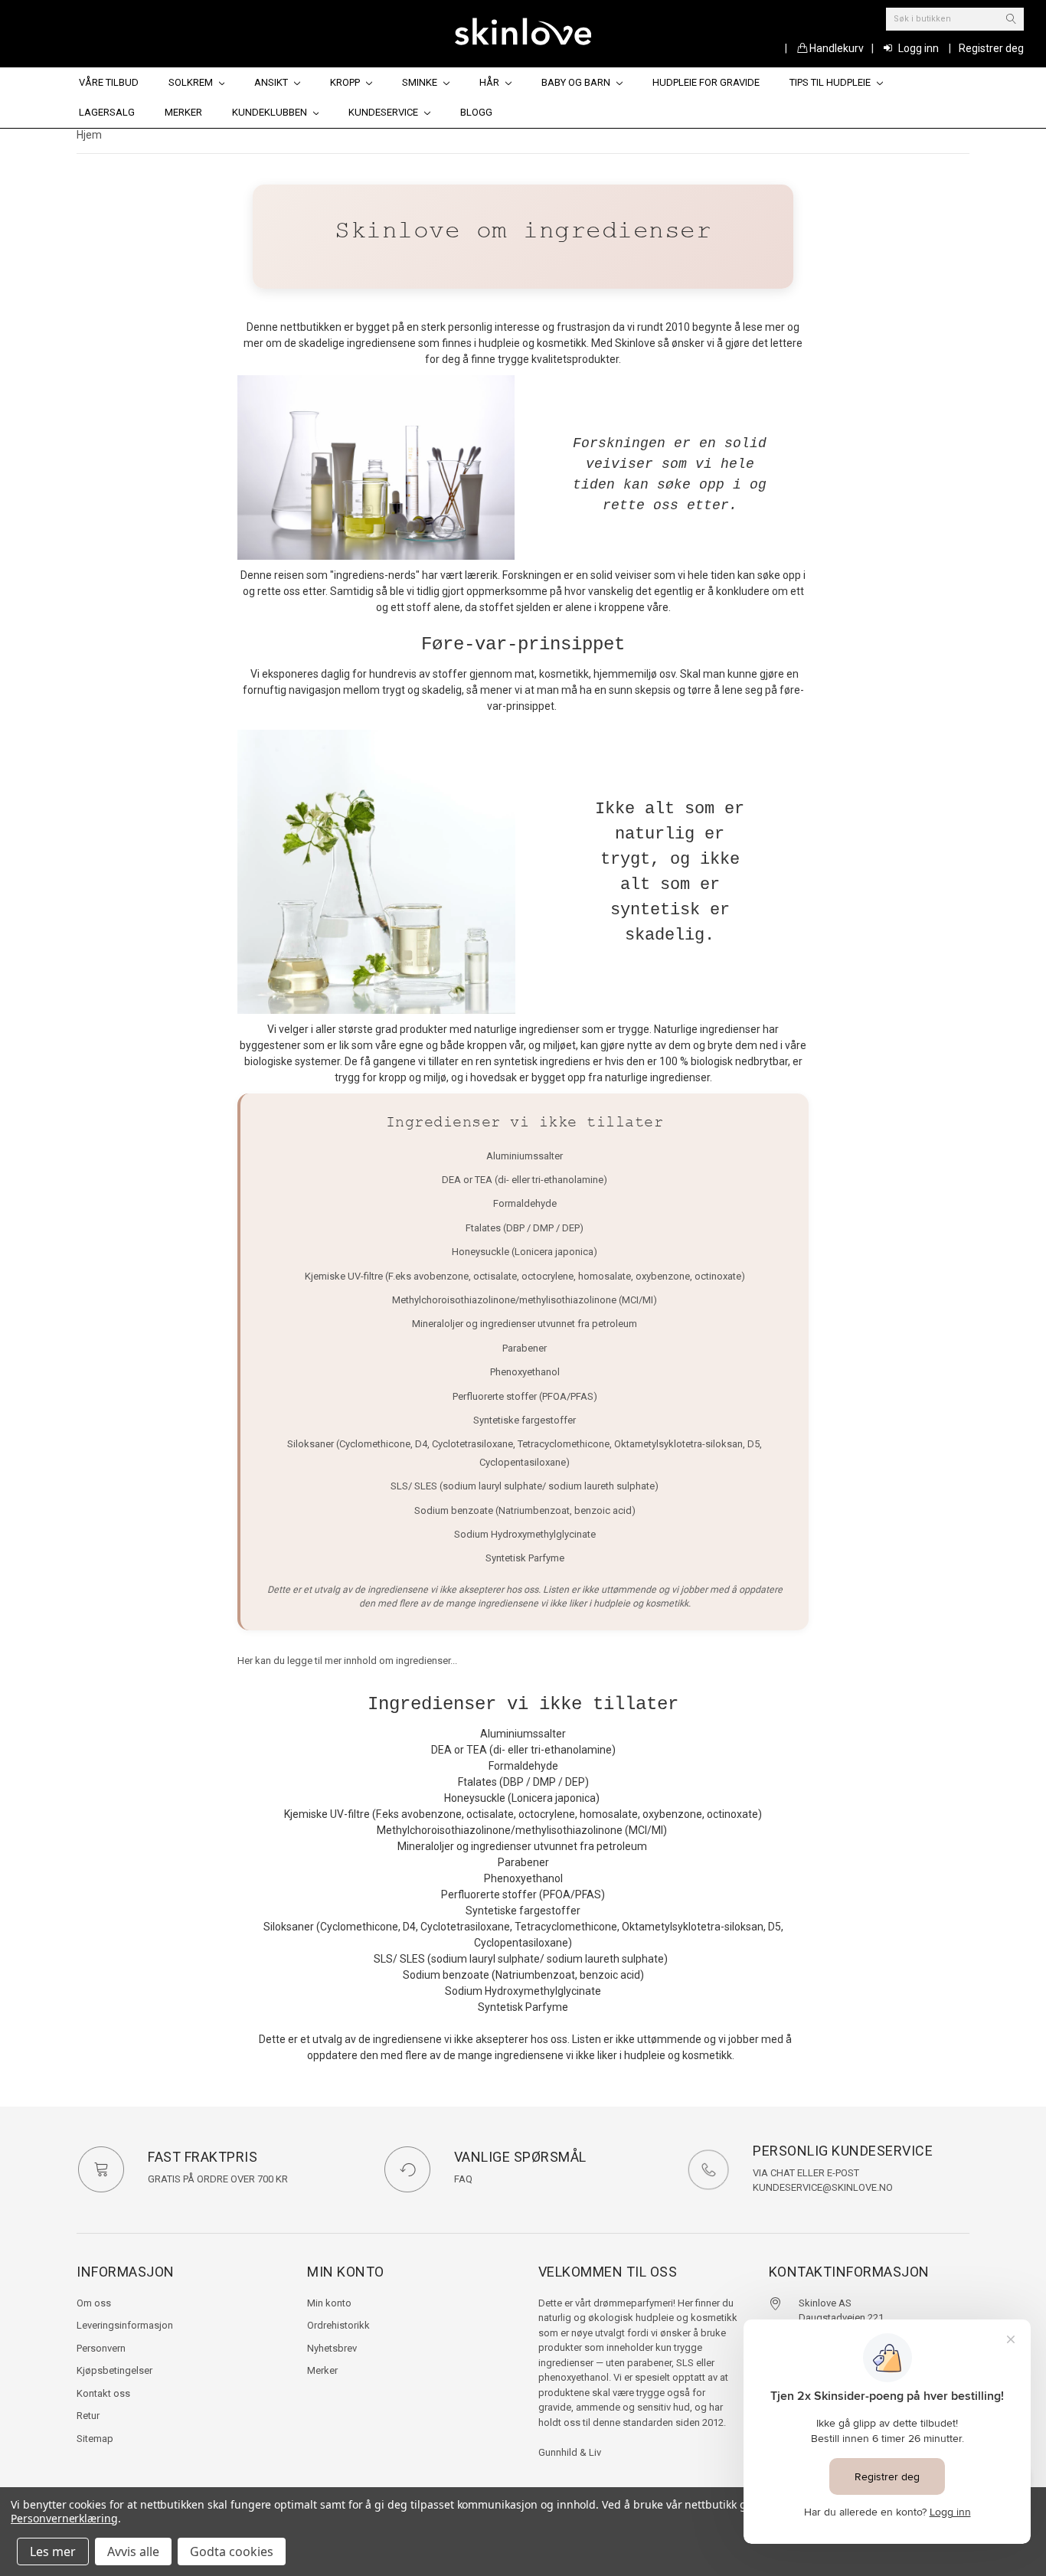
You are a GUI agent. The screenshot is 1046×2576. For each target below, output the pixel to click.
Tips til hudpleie (831, 82)
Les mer (53, 2551)
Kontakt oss (103, 2393)
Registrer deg (991, 48)
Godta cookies (232, 2551)
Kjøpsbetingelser (114, 2370)
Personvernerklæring (64, 2518)
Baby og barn (577, 82)
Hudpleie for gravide (706, 82)
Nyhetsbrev (332, 2348)
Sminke (421, 82)
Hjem (89, 135)
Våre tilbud (109, 82)
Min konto (329, 2303)
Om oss (94, 2303)
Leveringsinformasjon (125, 2325)
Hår (490, 82)
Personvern (101, 2348)
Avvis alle (133, 2551)
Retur (88, 2416)
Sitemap (95, 2439)
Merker (183, 112)
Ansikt (272, 82)
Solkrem (192, 82)
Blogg (476, 112)
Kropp (346, 82)
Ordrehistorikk (338, 2325)
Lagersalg (107, 112)
